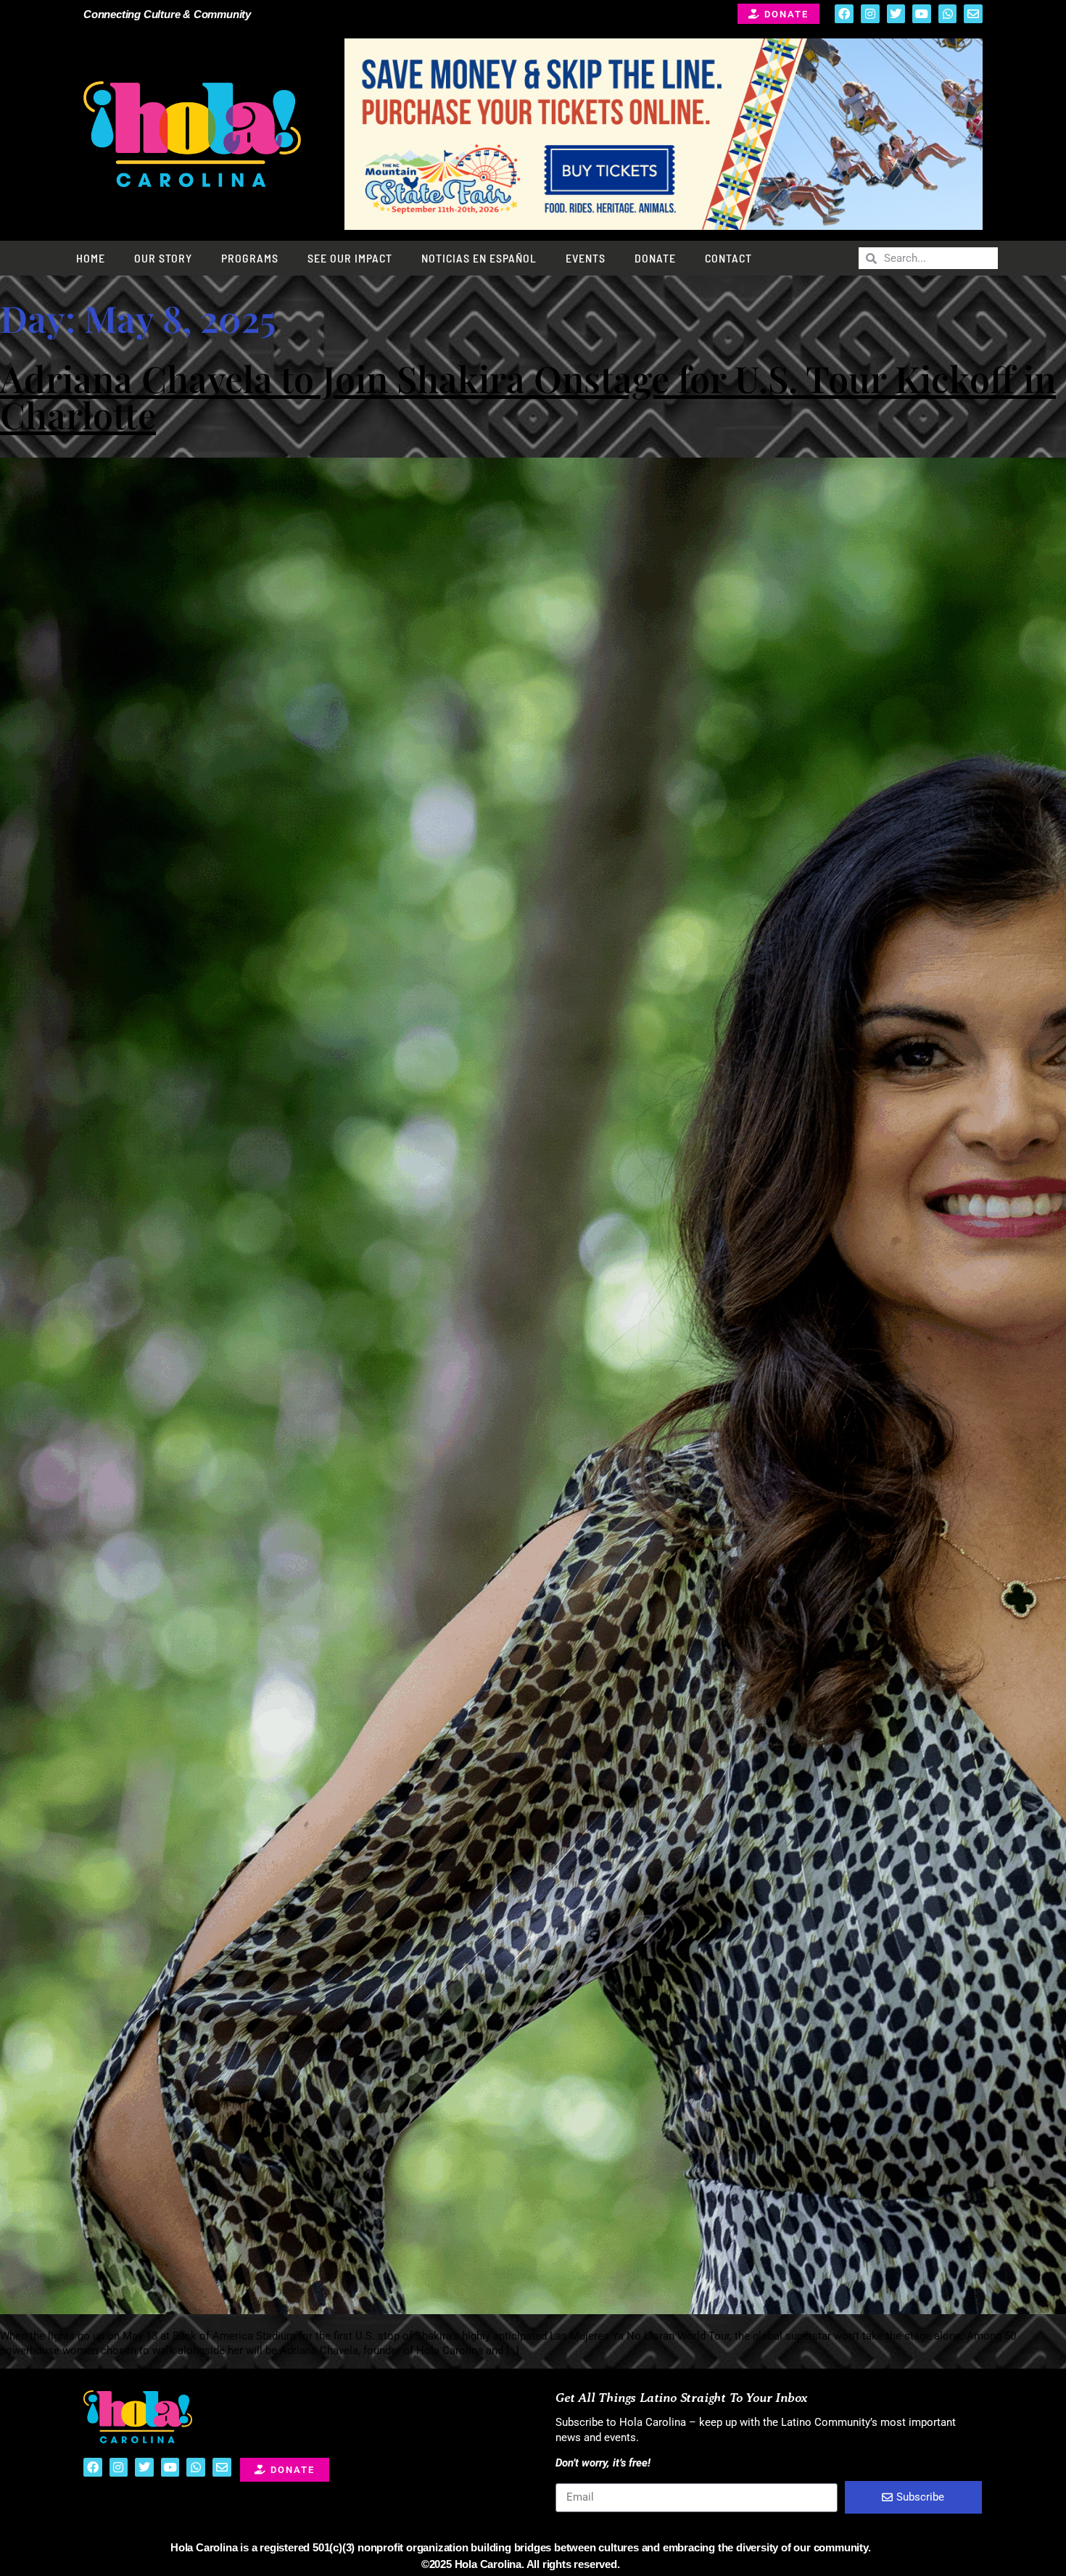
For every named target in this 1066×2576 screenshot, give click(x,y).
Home (91, 258)
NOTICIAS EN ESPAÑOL (479, 258)
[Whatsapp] (948, 14)
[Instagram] (870, 14)
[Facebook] (844, 14)
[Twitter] (896, 14)
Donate (655, 258)
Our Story (163, 258)
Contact (728, 258)
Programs (250, 258)
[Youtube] (922, 14)
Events (586, 258)
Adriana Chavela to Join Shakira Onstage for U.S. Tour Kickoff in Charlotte (528, 396)
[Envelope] (973, 14)
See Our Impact (350, 258)
